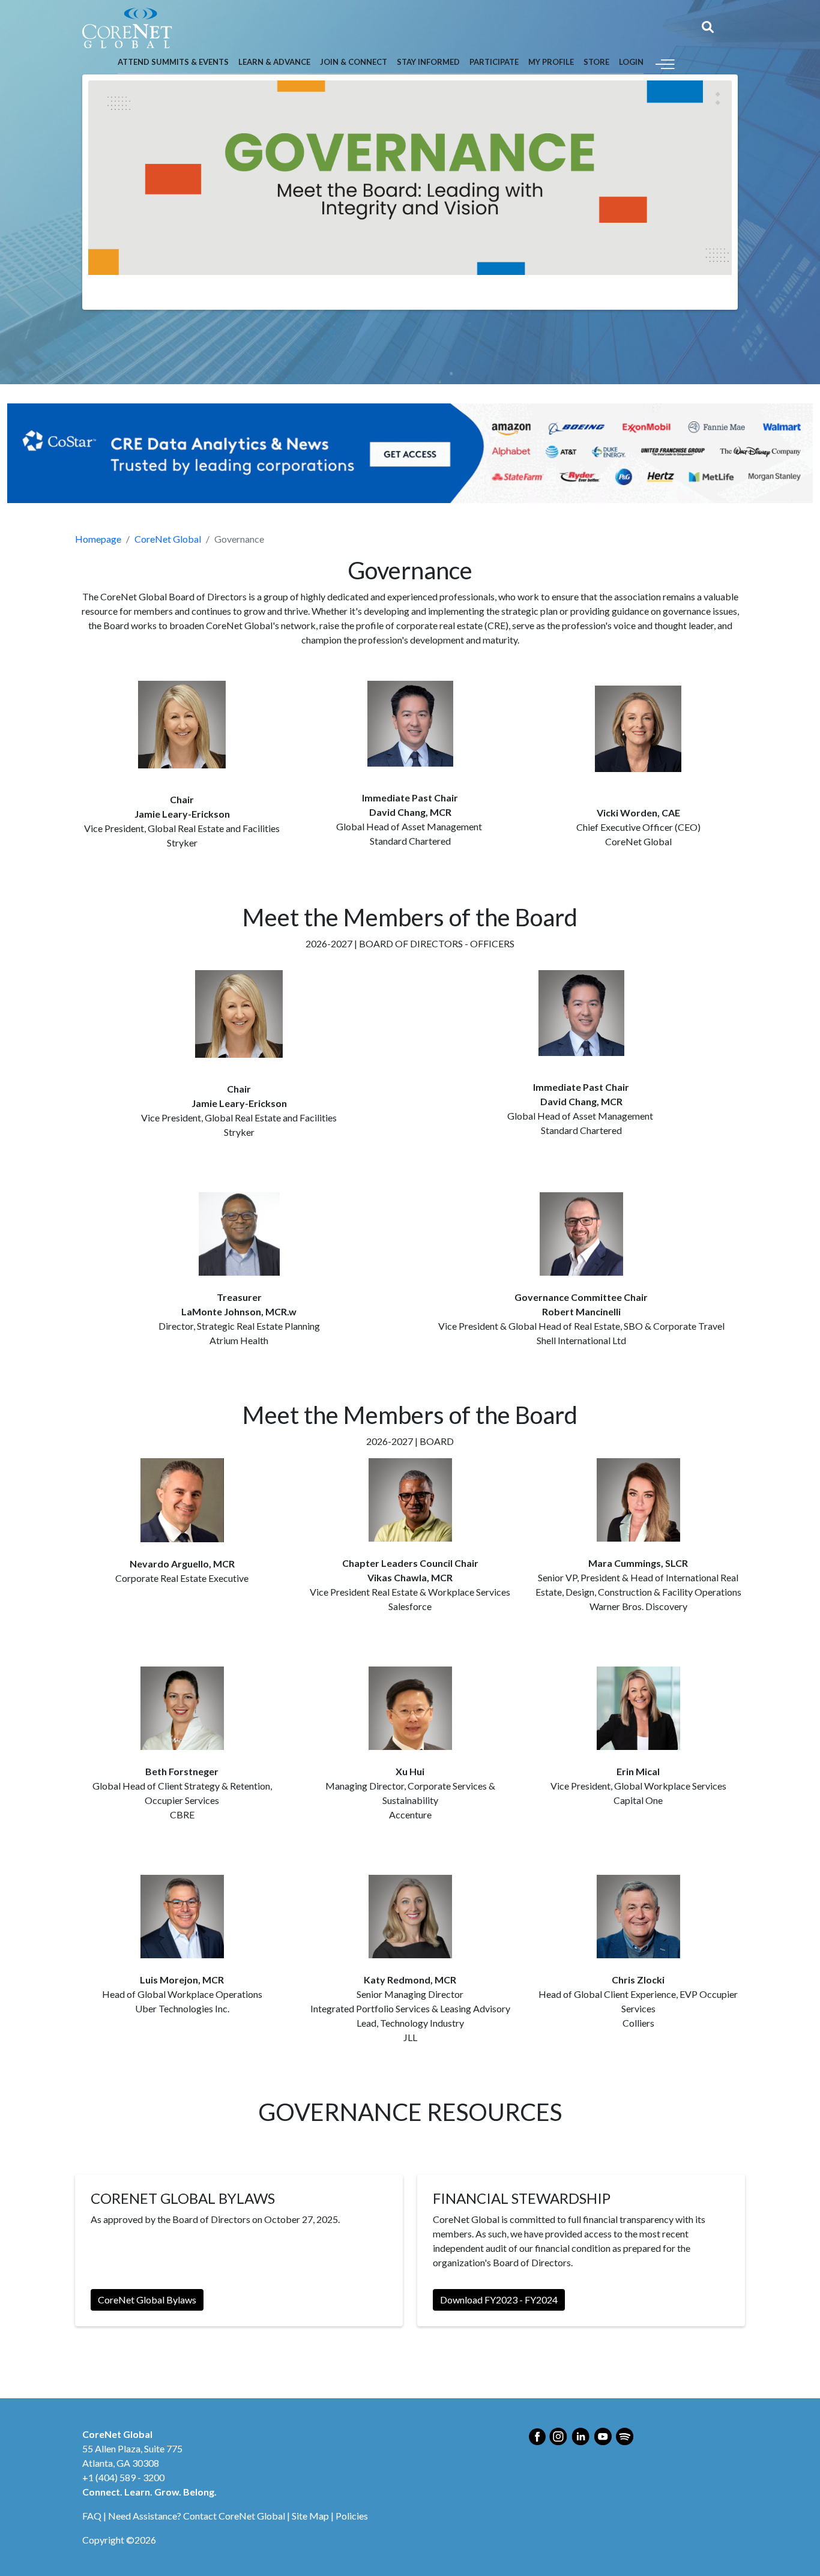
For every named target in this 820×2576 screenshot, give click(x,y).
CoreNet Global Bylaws (147, 2300)
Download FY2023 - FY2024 (499, 2300)
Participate (494, 62)
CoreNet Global (168, 539)
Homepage (98, 539)
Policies (352, 2516)
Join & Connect (354, 62)
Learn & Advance (274, 62)
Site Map (310, 2516)
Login (631, 62)
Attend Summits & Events (173, 62)
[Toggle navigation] (665, 63)
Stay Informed (428, 62)
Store (596, 62)
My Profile (551, 62)
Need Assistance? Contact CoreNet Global (197, 2516)
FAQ (92, 2516)
